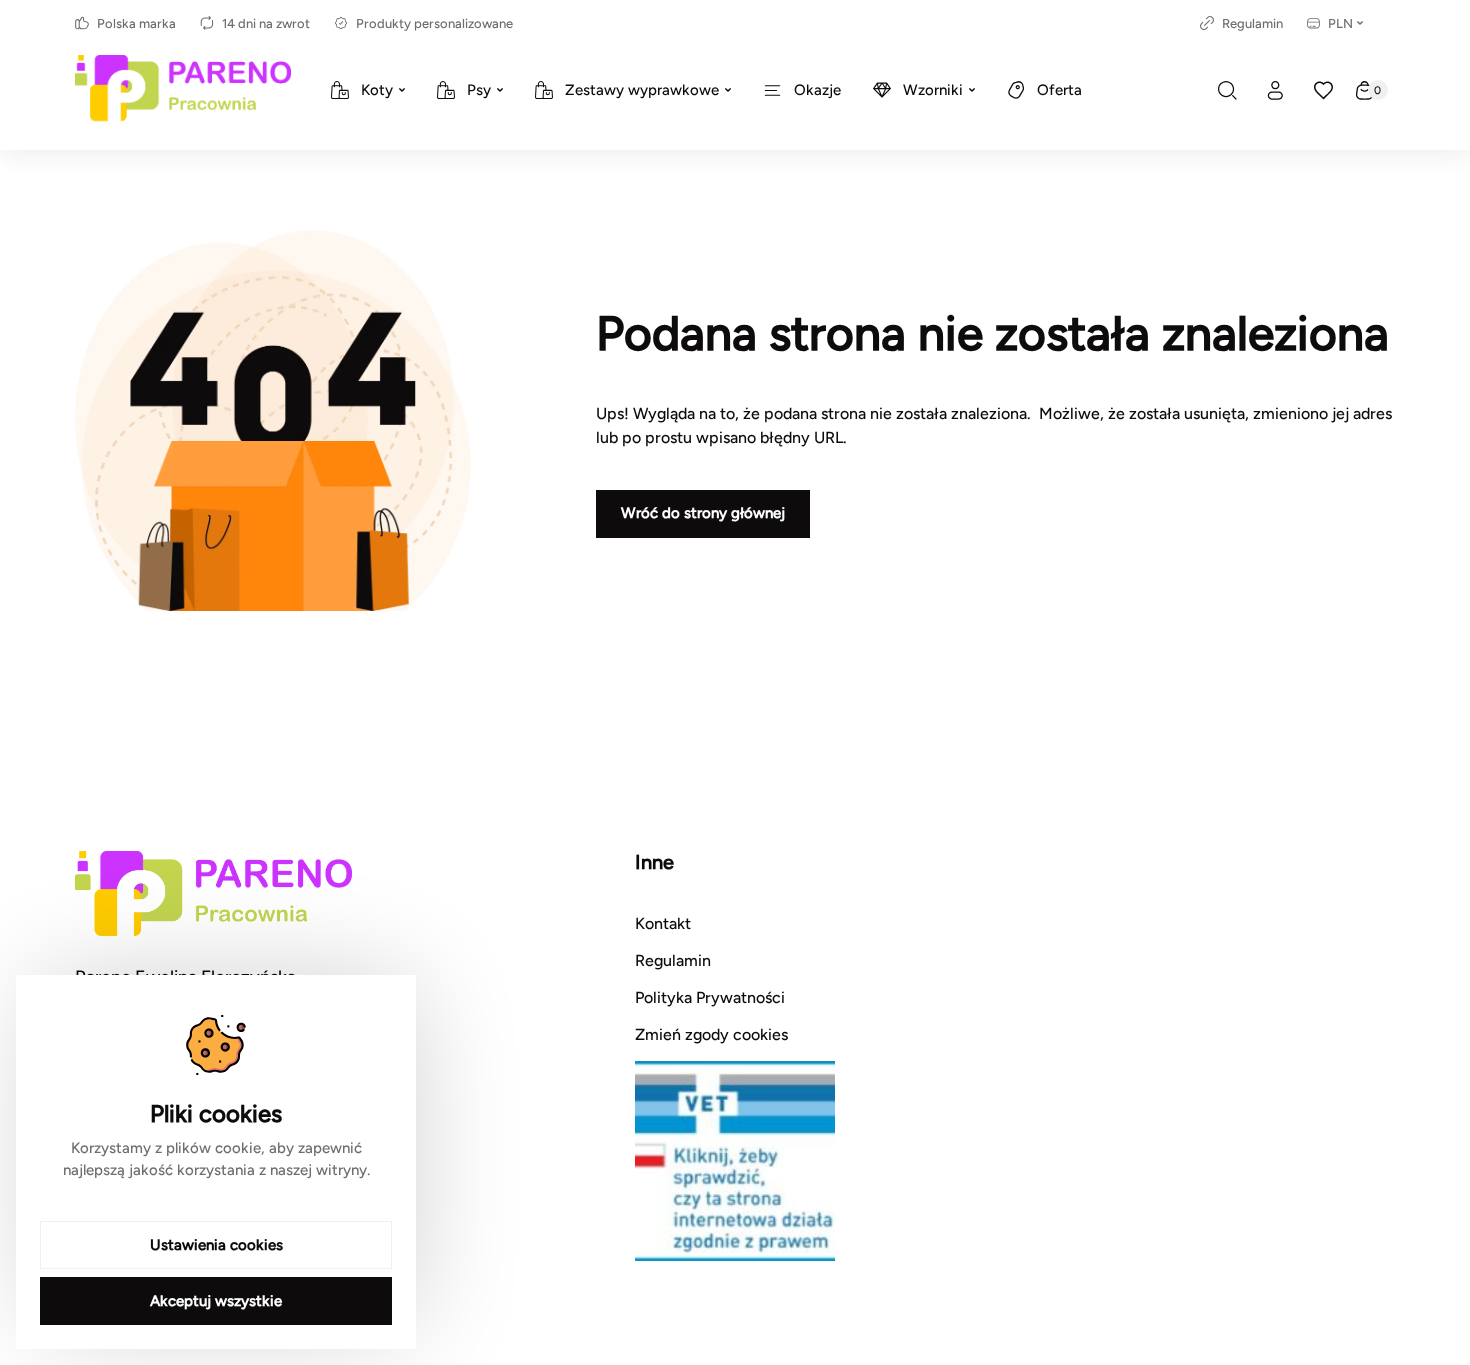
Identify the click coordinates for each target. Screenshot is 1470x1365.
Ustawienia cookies (216, 1245)
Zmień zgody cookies (711, 1034)
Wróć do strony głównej (703, 513)
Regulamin (1252, 23)
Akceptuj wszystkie (216, 1301)
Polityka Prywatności (710, 997)
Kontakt (663, 923)
